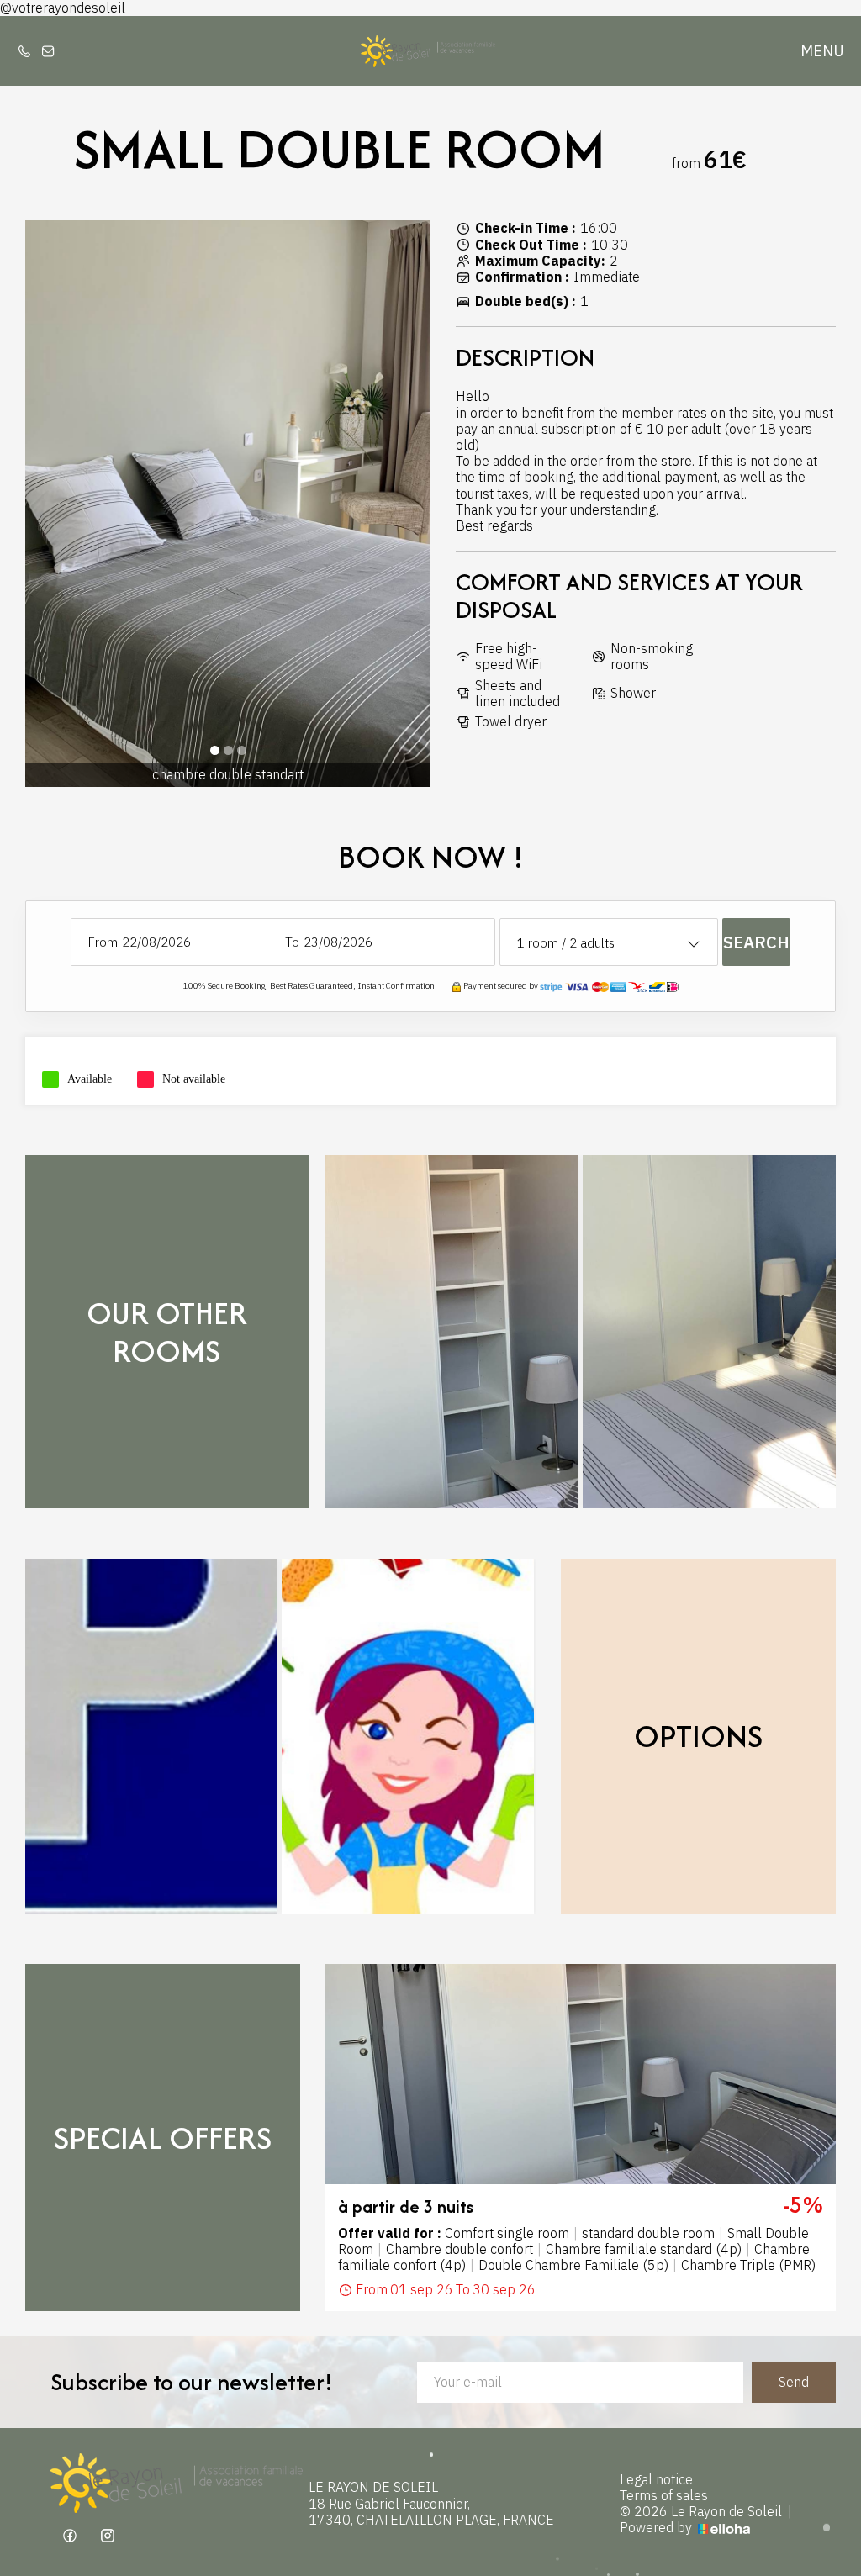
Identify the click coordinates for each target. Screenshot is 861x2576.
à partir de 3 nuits (406, 2207)
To (292, 942)
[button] (214, 750)
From (103, 942)
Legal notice (656, 2480)
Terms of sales (664, 2496)
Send (794, 2382)
